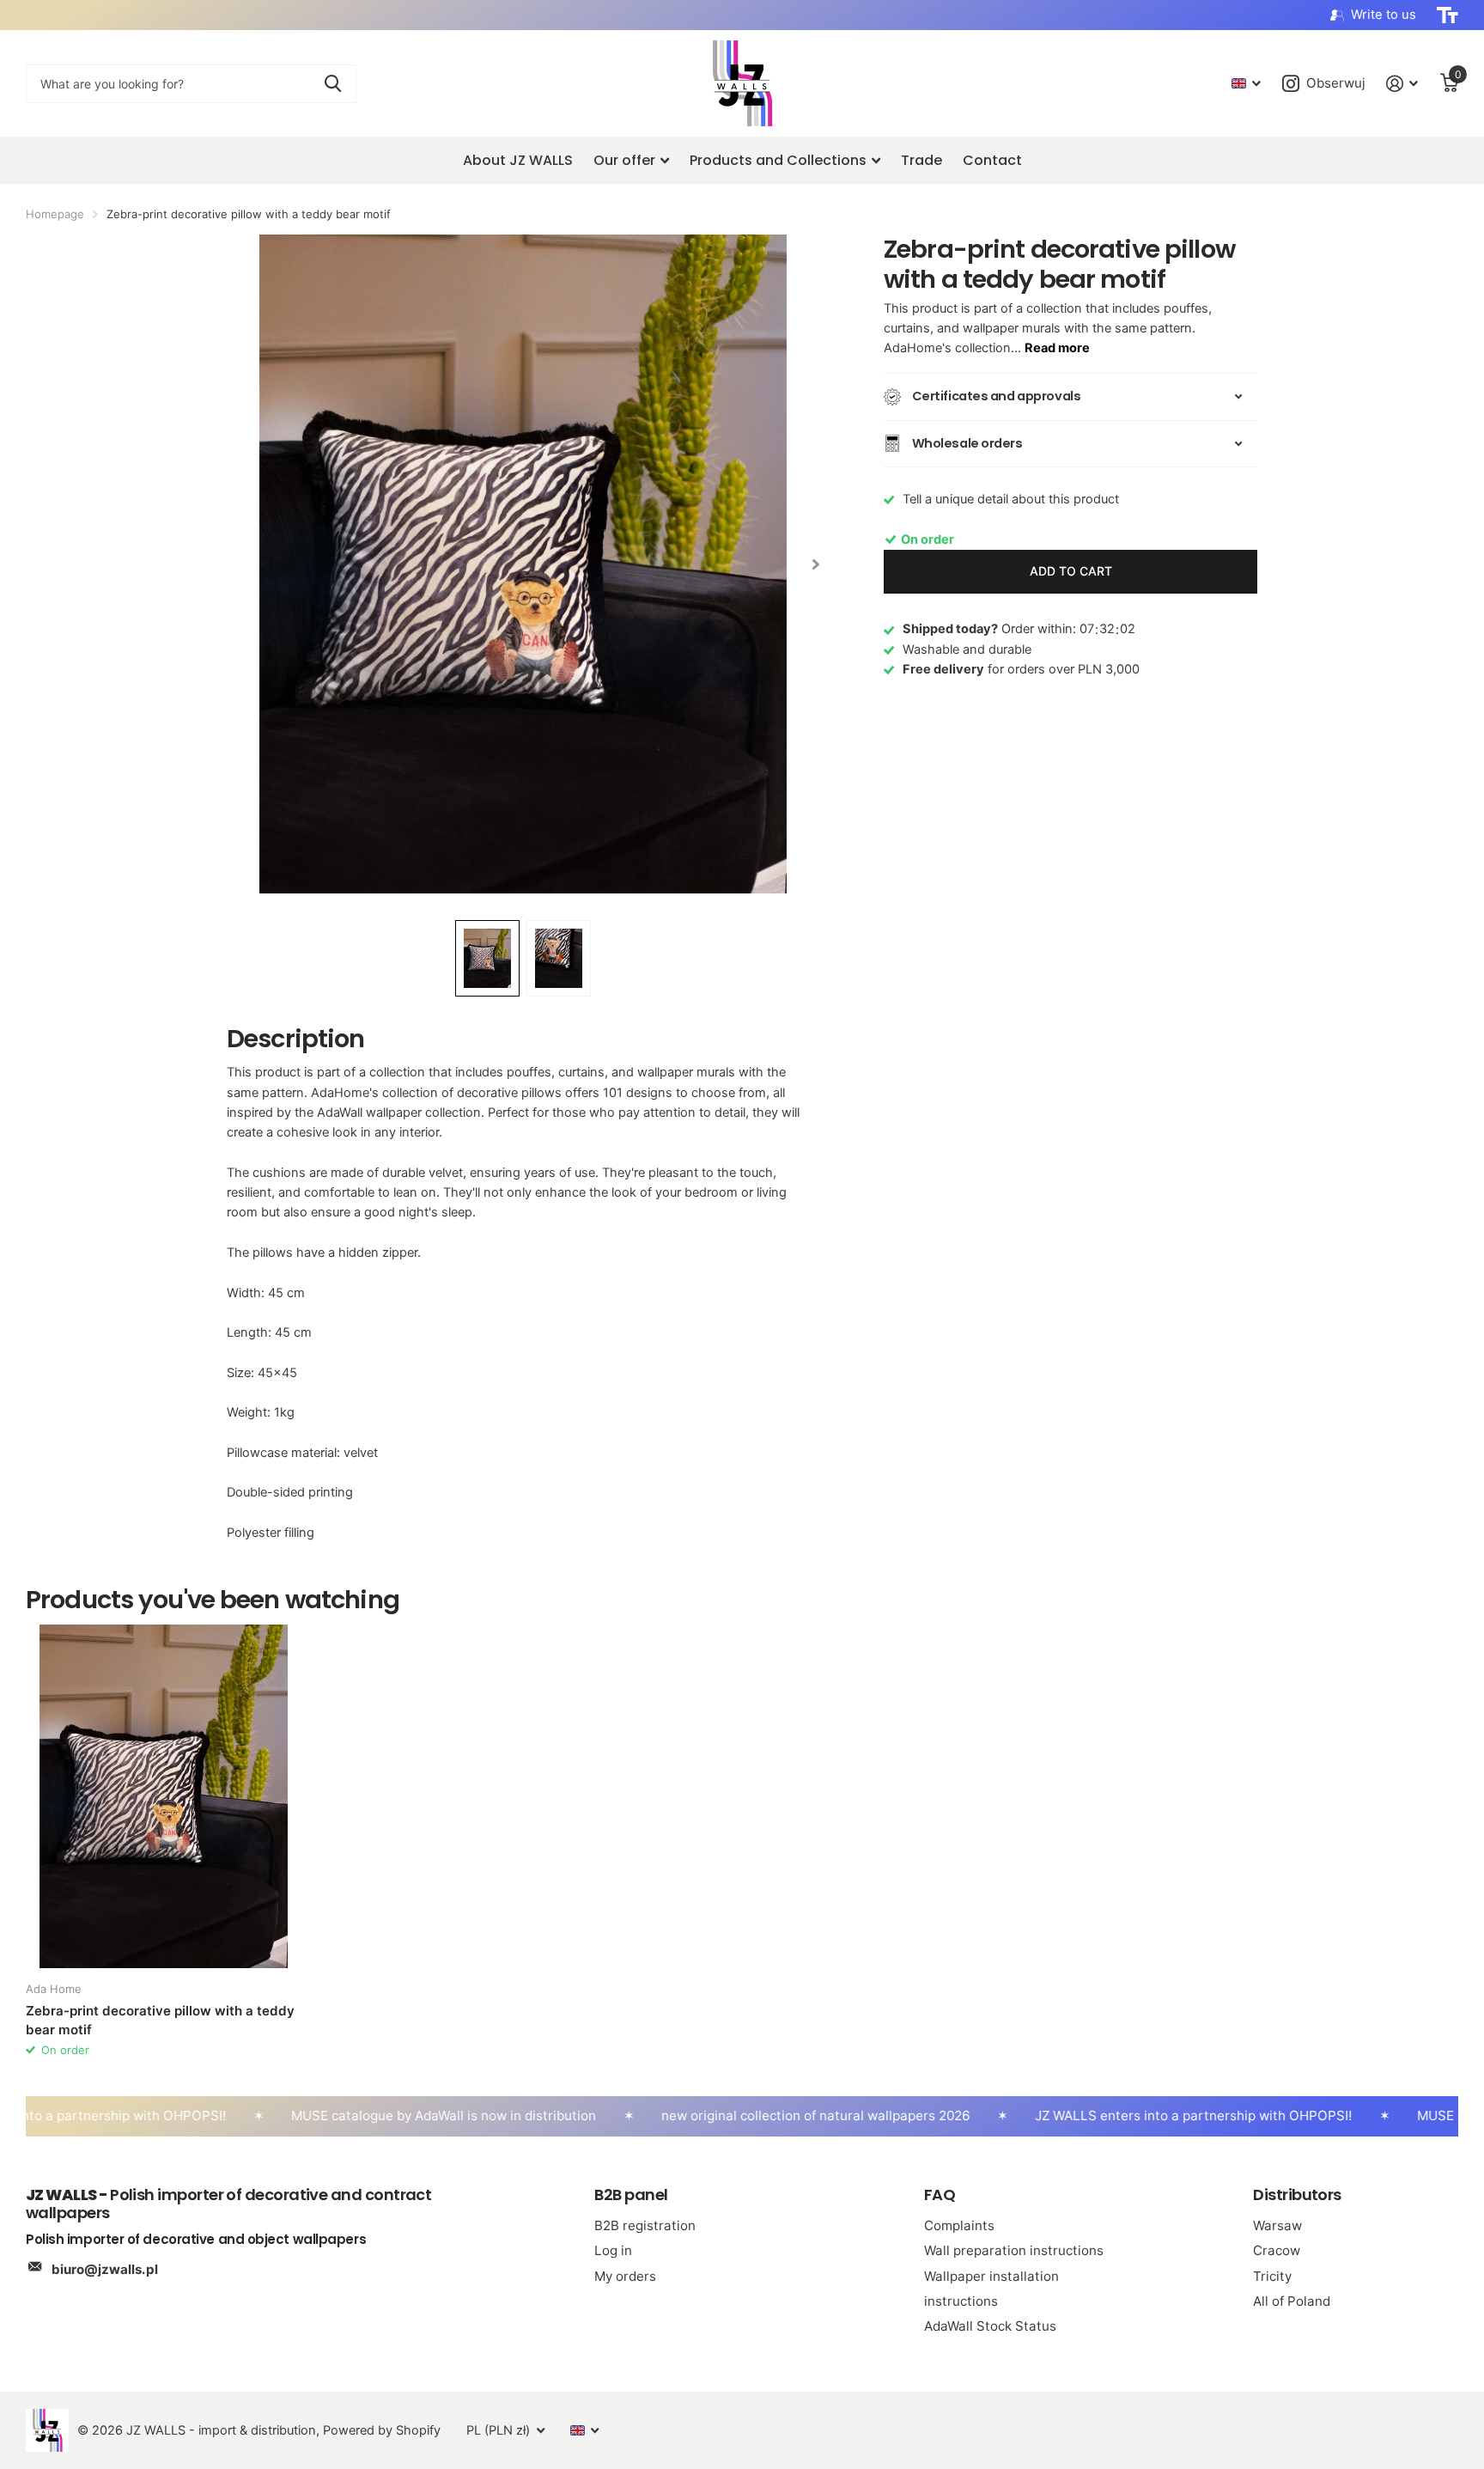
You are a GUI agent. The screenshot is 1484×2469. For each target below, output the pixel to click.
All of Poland (1292, 2301)
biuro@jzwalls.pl (105, 2269)
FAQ (940, 2195)
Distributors (1297, 2195)
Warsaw (1277, 2225)
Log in (613, 2250)
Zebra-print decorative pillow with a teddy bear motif (160, 2020)
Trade (921, 160)
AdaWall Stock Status (990, 2326)
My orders (625, 2276)
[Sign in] (1402, 84)
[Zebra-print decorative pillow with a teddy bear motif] (164, 1797)
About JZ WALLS (518, 160)
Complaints (959, 2225)
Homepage (55, 214)
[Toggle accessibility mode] (1448, 15)
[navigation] (815, 564)
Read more (1057, 348)
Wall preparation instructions (1014, 2250)
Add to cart (1071, 571)
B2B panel (631, 2195)
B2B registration (645, 2225)
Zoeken (333, 84)
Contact (992, 160)
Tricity (1272, 2276)
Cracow (1277, 2250)
